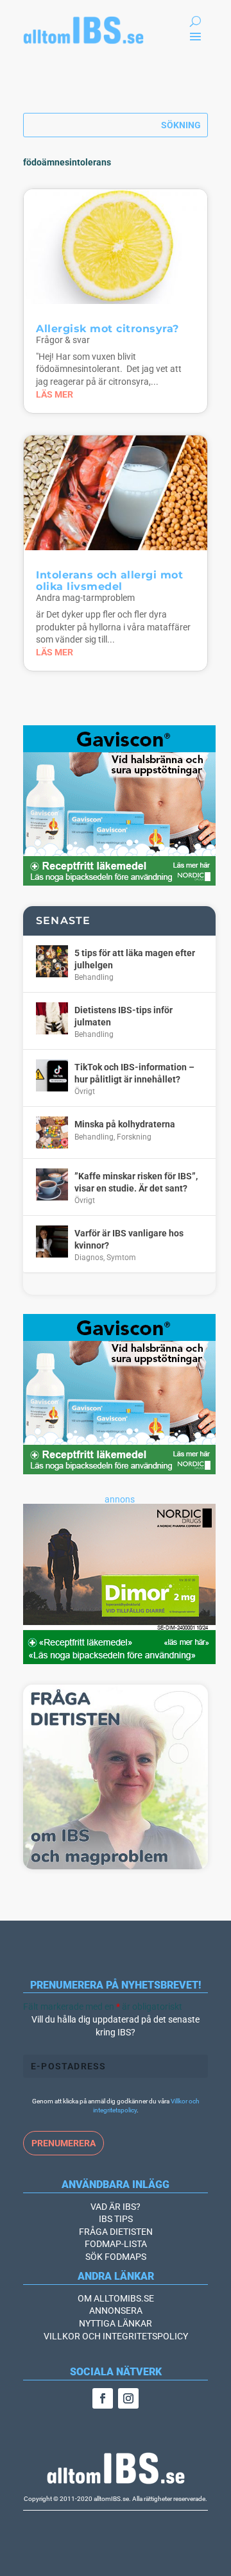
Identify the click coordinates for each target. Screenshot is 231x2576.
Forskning (134, 1137)
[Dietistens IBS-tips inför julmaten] (52, 1018)
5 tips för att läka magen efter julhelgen (135, 959)
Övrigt (85, 1091)
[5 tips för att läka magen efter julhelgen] (52, 961)
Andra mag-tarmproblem (85, 598)
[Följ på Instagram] (128, 2398)
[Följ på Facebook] (103, 2398)
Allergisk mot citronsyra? (107, 329)
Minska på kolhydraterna (125, 1124)
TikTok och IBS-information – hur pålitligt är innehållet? (134, 1073)
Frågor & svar (63, 340)
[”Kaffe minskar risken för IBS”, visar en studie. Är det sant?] (52, 1184)
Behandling (94, 977)
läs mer (55, 394)
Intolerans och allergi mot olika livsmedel (109, 581)
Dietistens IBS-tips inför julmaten (124, 1016)
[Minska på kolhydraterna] (52, 1132)
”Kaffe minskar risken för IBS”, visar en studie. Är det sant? (136, 1182)
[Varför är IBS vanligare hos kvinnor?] (52, 1242)
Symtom (121, 1258)
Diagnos (89, 1258)
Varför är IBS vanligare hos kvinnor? (129, 1239)
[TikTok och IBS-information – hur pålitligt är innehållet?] (52, 1075)
